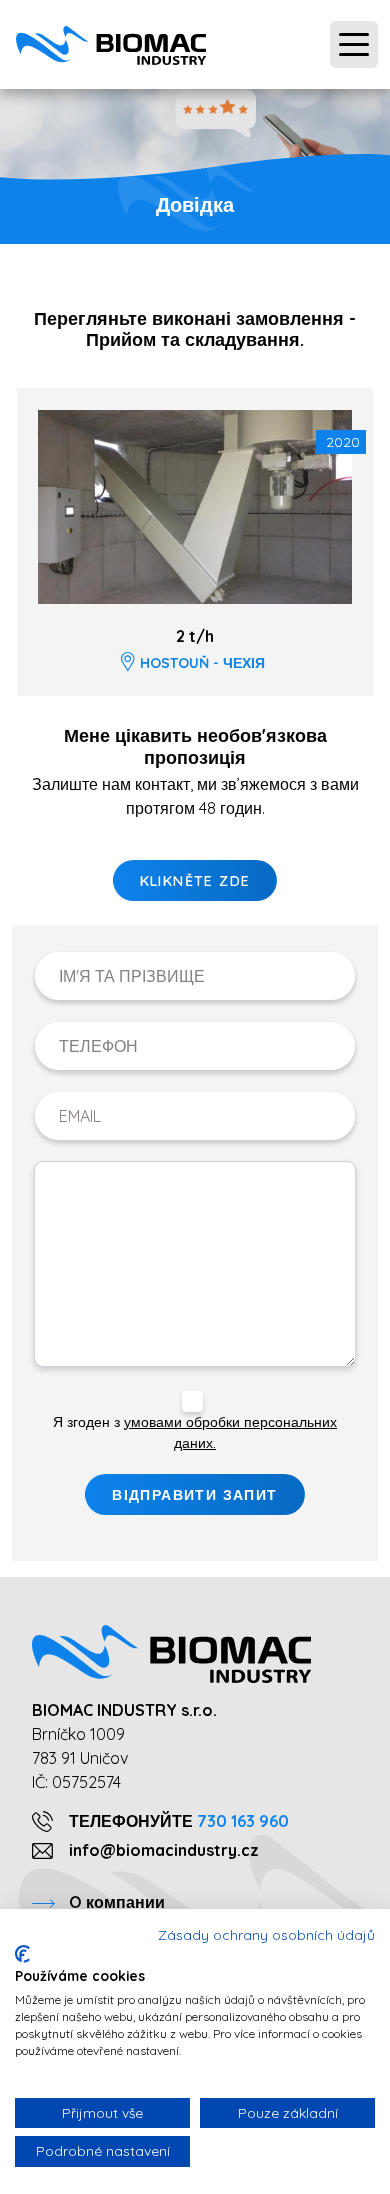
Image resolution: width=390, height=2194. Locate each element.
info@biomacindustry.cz (164, 1850)
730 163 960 (243, 1821)
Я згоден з (195, 1432)
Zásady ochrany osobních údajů (266, 1934)
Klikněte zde (195, 881)
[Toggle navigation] (354, 45)
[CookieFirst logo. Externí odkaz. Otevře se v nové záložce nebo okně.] (22, 1954)
